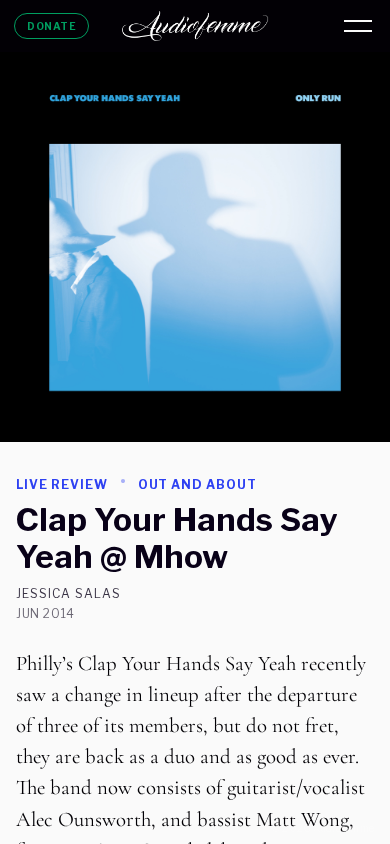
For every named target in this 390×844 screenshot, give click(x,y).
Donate (51, 26)
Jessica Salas (68, 594)
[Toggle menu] (358, 26)
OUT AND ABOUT (197, 484)
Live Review (62, 484)
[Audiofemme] (195, 26)
